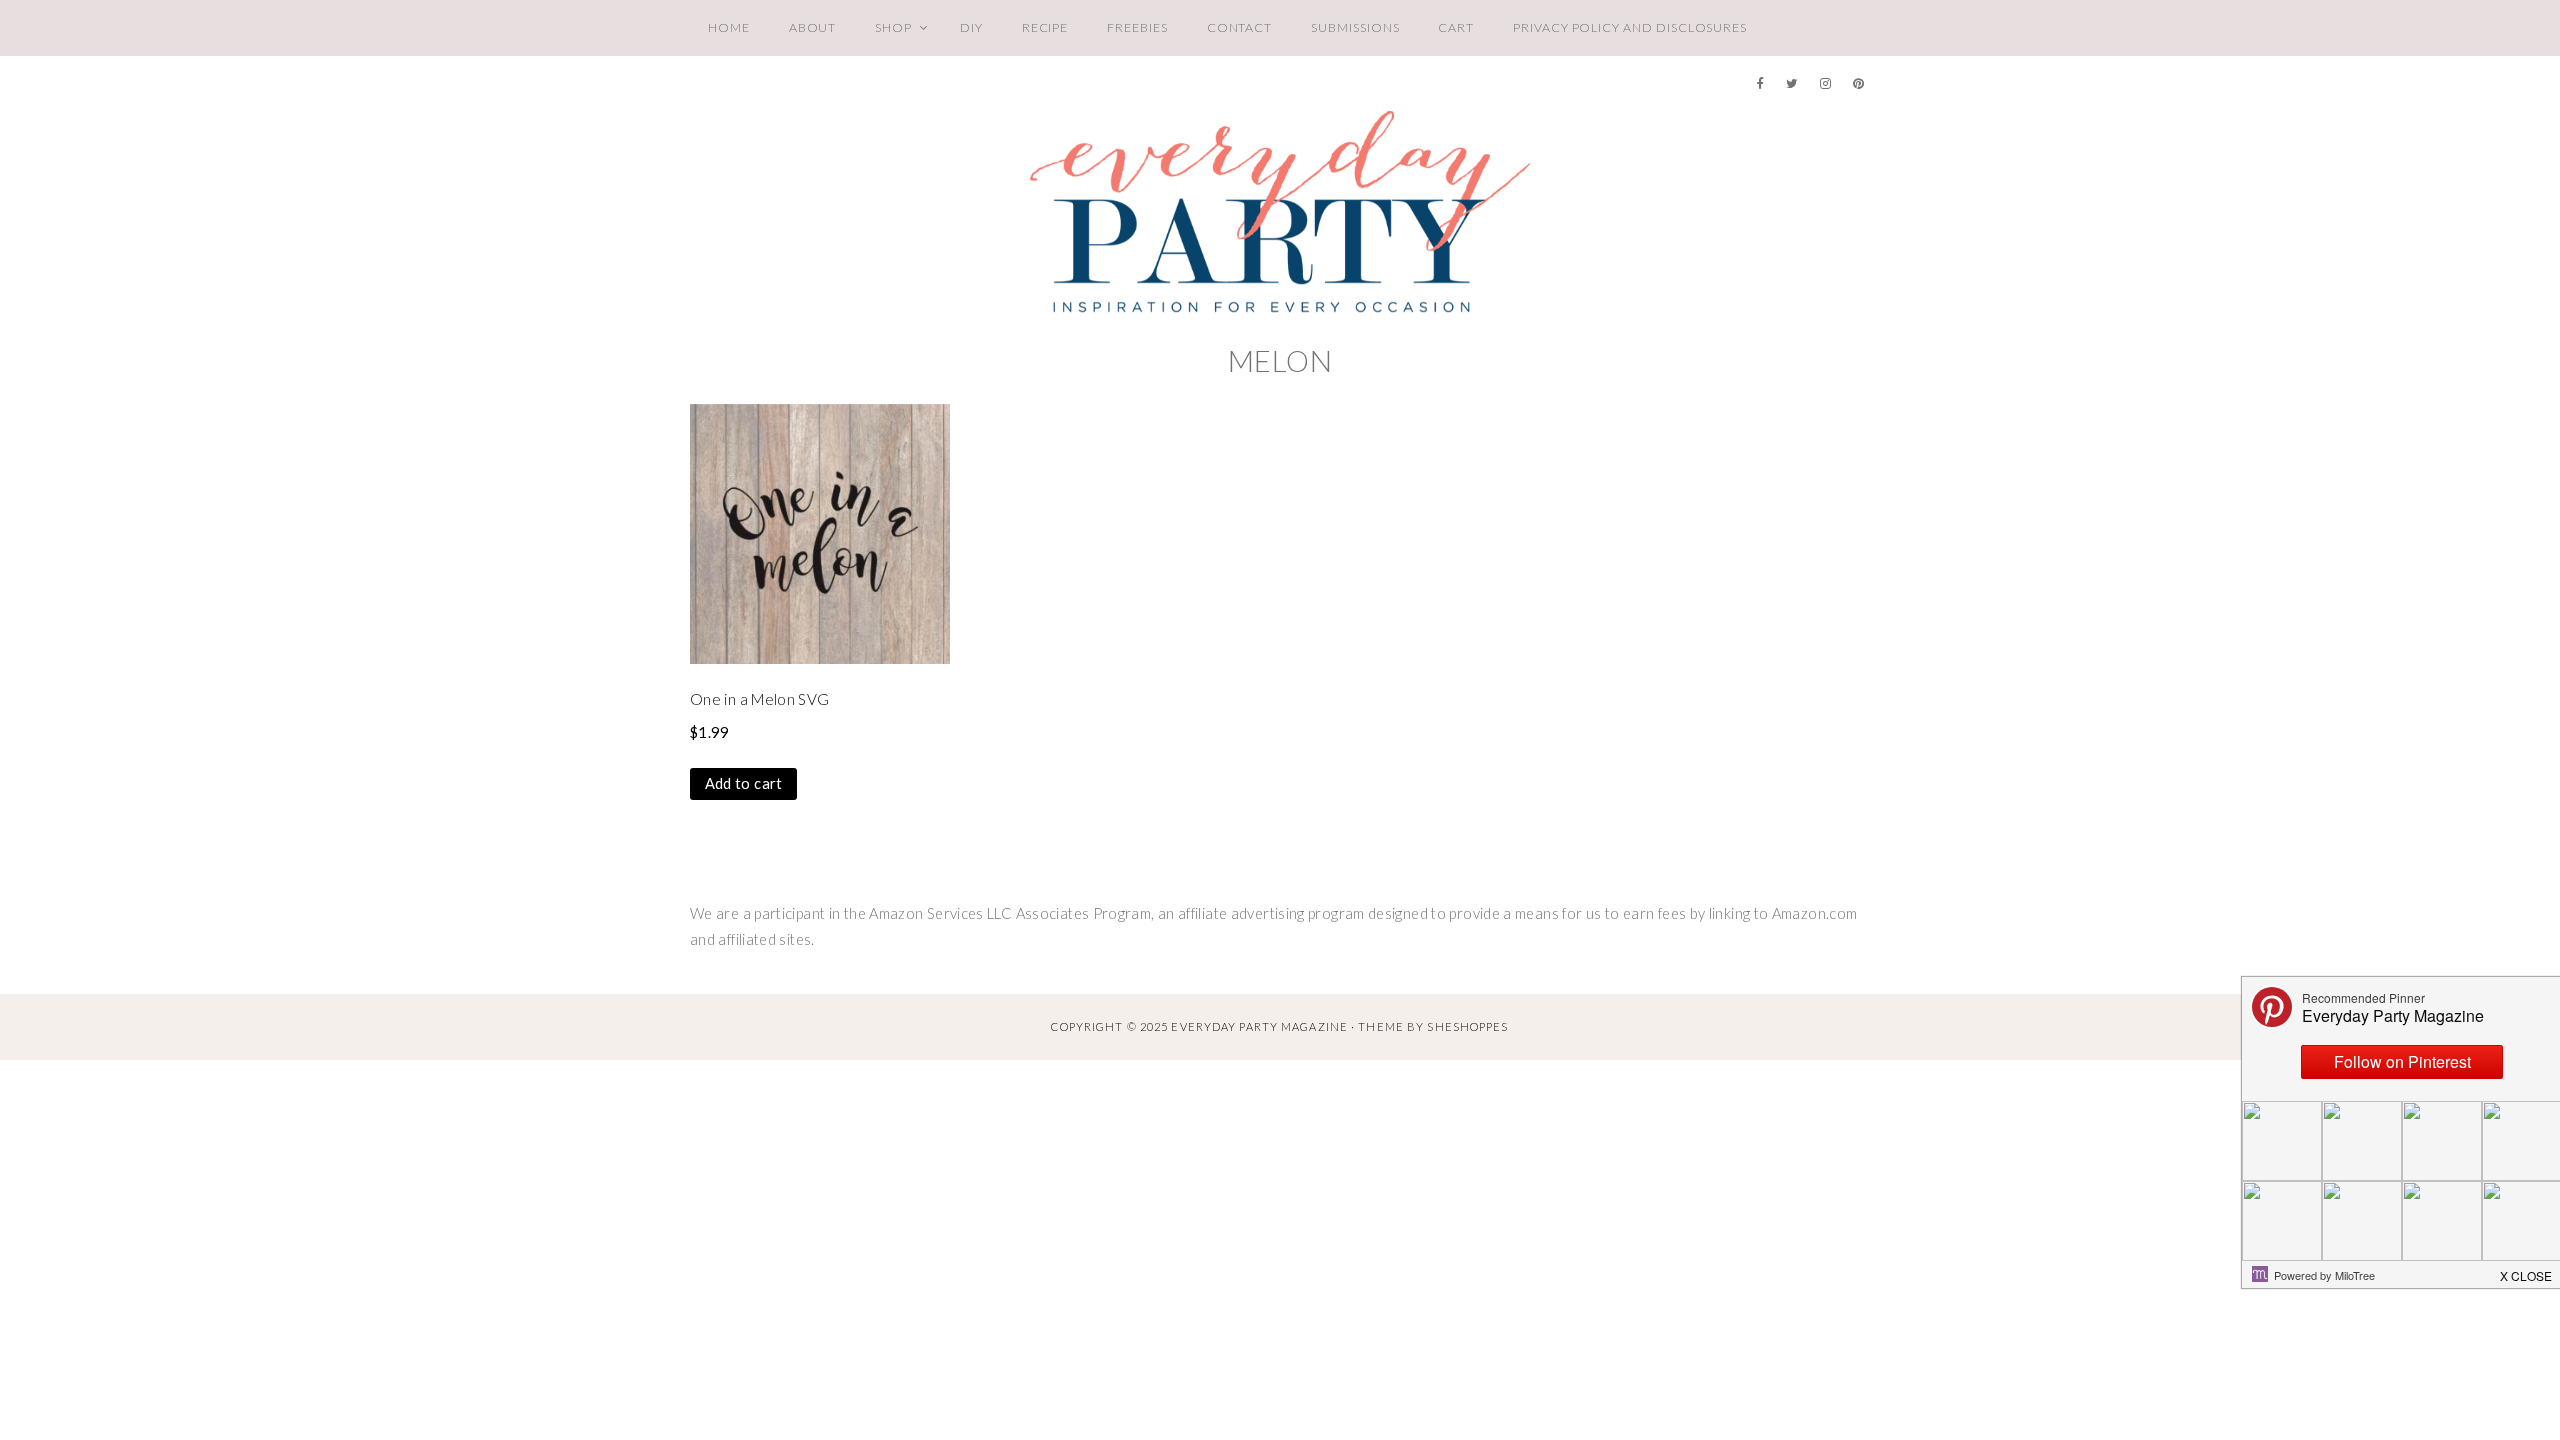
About (813, 27)
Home (729, 27)
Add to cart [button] (744, 783)
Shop (893, 27)
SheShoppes (1467, 1026)
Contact (1240, 27)
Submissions (1355, 27)
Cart (1456, 27)
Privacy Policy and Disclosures (1630, 27)
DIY (971, 27)
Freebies (1137, 27)
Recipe (1045, 27)
